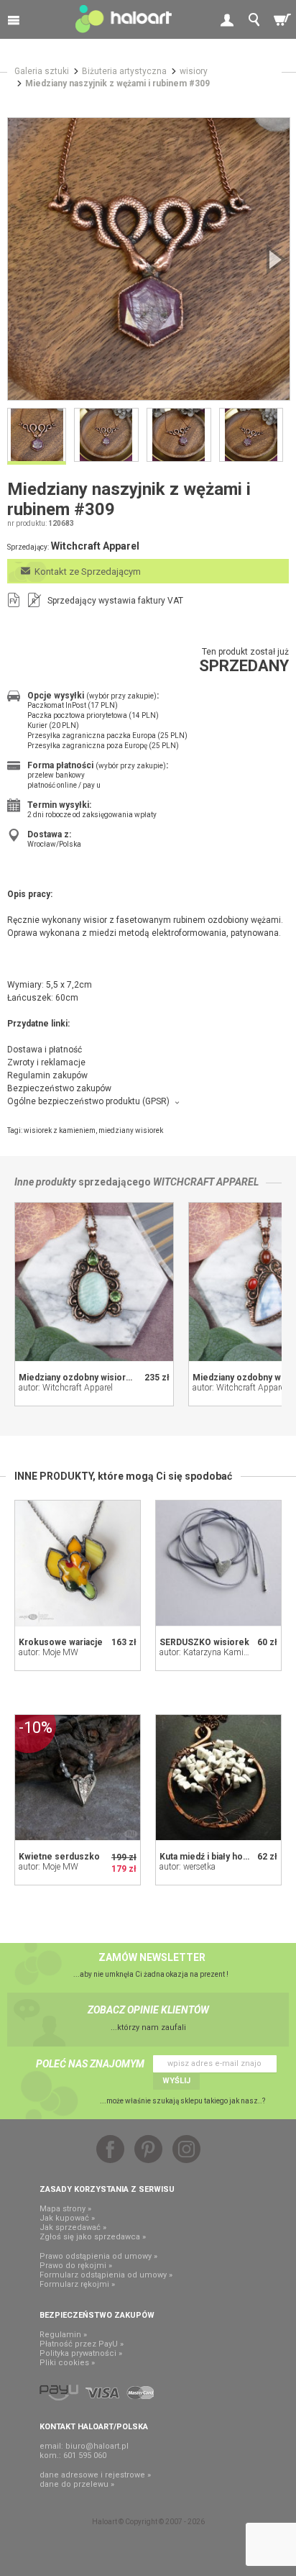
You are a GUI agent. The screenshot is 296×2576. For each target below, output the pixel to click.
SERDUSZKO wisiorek (204, 1642)
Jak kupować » (67, 2218)
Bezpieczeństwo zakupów (59, 1088)
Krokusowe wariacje (61, 1642)
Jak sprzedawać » (73, 2227)
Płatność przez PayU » (82, 2344)
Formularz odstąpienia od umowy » (106, 2275)
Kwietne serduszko (59, 1857)
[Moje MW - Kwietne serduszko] (78, 1778)
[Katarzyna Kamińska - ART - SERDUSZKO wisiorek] (218, 1563)
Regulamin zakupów (47, 1075)
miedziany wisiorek (131, 1130)
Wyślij (176, 2081)
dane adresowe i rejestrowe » (95, 2475)
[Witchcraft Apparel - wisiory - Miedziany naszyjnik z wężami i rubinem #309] (149, 259)
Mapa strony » (65, 2209)
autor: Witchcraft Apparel (66, 1388)
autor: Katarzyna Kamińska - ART (222, 1652)
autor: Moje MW (48, 1652)
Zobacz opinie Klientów (148, 2010)
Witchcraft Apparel (206, 1182)
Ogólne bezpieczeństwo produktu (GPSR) (88, 1101)
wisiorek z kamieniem (60, 1130)
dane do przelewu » (77, 2484)
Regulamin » (63, 2335)
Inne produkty (45, 1182)
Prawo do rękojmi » (76, 2266)
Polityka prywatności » (81, 2353)
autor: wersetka (188, 1867)
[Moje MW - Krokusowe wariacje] (78, 1563)
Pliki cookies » (67, 2363)
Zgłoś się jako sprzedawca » (93, 2237)
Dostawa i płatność (45, 1050)
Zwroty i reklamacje (46, 1062)
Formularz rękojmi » (77, 2284)
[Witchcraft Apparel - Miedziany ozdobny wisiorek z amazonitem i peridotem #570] (94, 1282)
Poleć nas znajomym (90, 2064)
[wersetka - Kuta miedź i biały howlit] (218, 1778)
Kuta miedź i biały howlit (208, 1857)
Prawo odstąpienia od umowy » (98, 2256)
